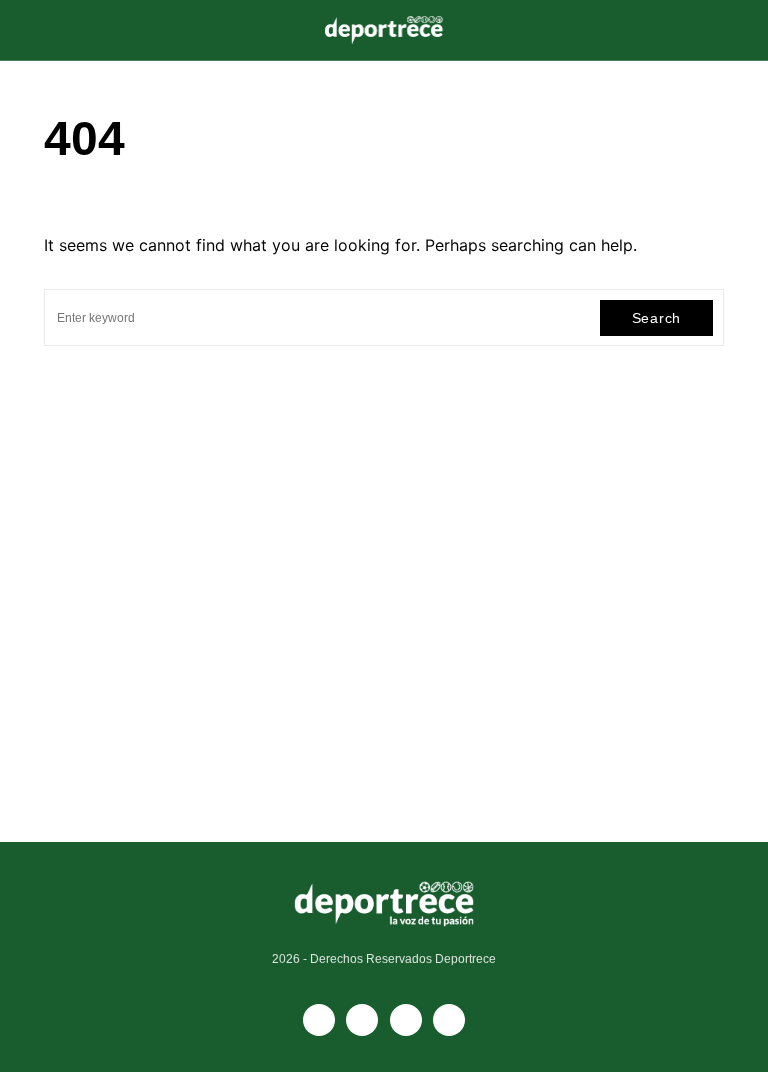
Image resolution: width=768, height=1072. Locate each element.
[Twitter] (449, 1020)
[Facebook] (319, 1020)
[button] (50, 30)
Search (656, 318)
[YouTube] (362, 1020)
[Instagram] (406, 1020)
